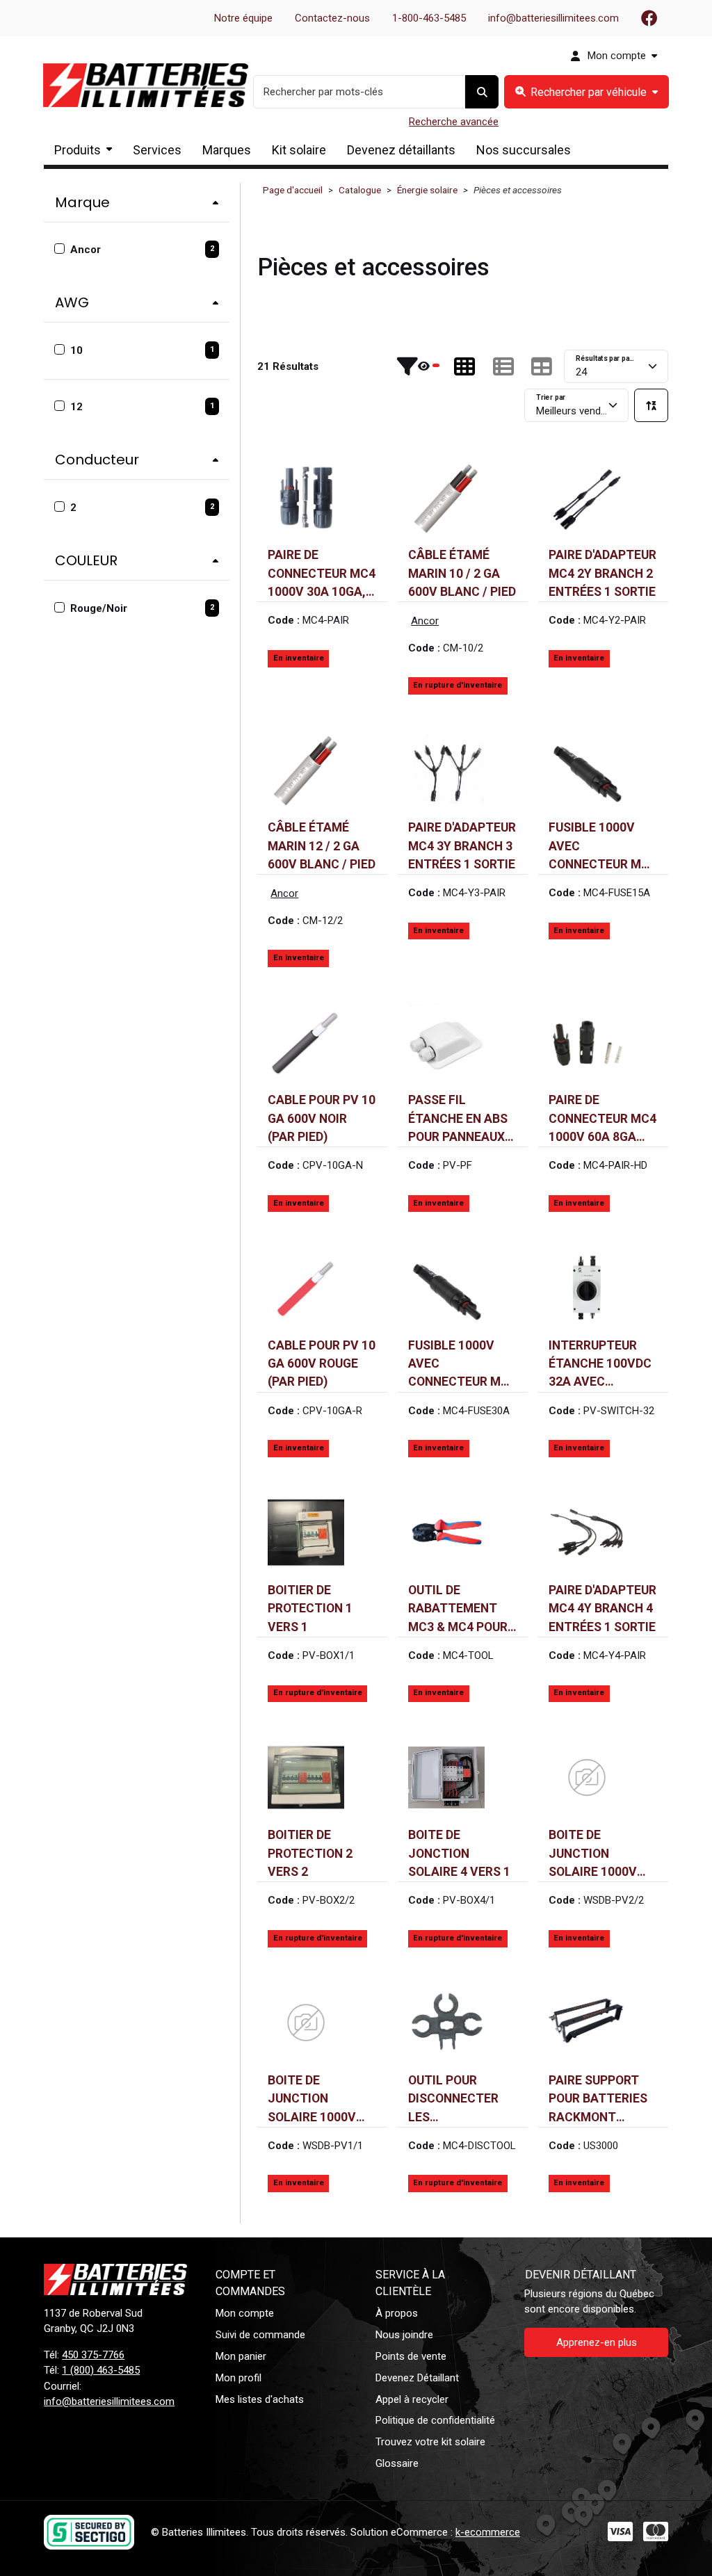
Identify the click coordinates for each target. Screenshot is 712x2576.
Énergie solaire (427, 190)
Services (157, 150)
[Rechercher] (482, 92)
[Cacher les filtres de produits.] (418, 366)
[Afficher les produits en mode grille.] (464, 366)
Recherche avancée (454, 122)
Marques (227, 150)
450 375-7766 (93, 2355)
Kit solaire (299, 150)
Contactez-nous (332, 18)
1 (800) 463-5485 (101, 2370)
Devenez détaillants (401, 150)
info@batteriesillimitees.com (553, 18)
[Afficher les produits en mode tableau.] (542, 366)
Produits (78, 150)
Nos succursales (524, 150)
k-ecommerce (488, 2532)
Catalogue (360, 190)
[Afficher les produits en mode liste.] (503, 366)
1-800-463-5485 (429, 18)
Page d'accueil (293, 190)
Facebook (649, 18)
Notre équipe (243, 18)
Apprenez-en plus (597, 2342)
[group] (586, 92)
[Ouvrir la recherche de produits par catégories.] (586, 92)
